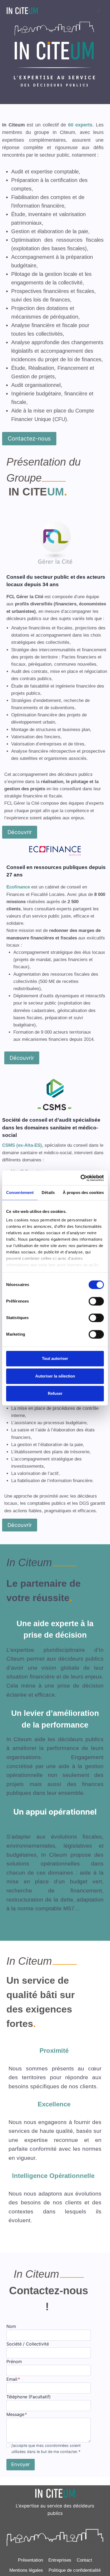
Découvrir (20, 832)
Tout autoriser (55, 1358)
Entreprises (60, 2560)
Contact (84, 2560)
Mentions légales (26, 2570)
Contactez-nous (29, 438)
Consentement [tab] (20, 1192)
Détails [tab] (48, 1192)
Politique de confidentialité (75, 2570)
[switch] (96, 1301)
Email (13, 2379)
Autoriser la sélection (55, 1376)
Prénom (14, 2361)
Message (17, 2414)
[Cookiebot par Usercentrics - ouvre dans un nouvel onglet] (80, 1178)
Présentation (30, 2560)
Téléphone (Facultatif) (29, 2397)
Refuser (55, 1393)
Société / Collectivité (28, 2344)
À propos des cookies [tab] (83, 1192)
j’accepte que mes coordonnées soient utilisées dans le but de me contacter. (46, 2448)
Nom (11, 2326)
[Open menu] (99, 11)
